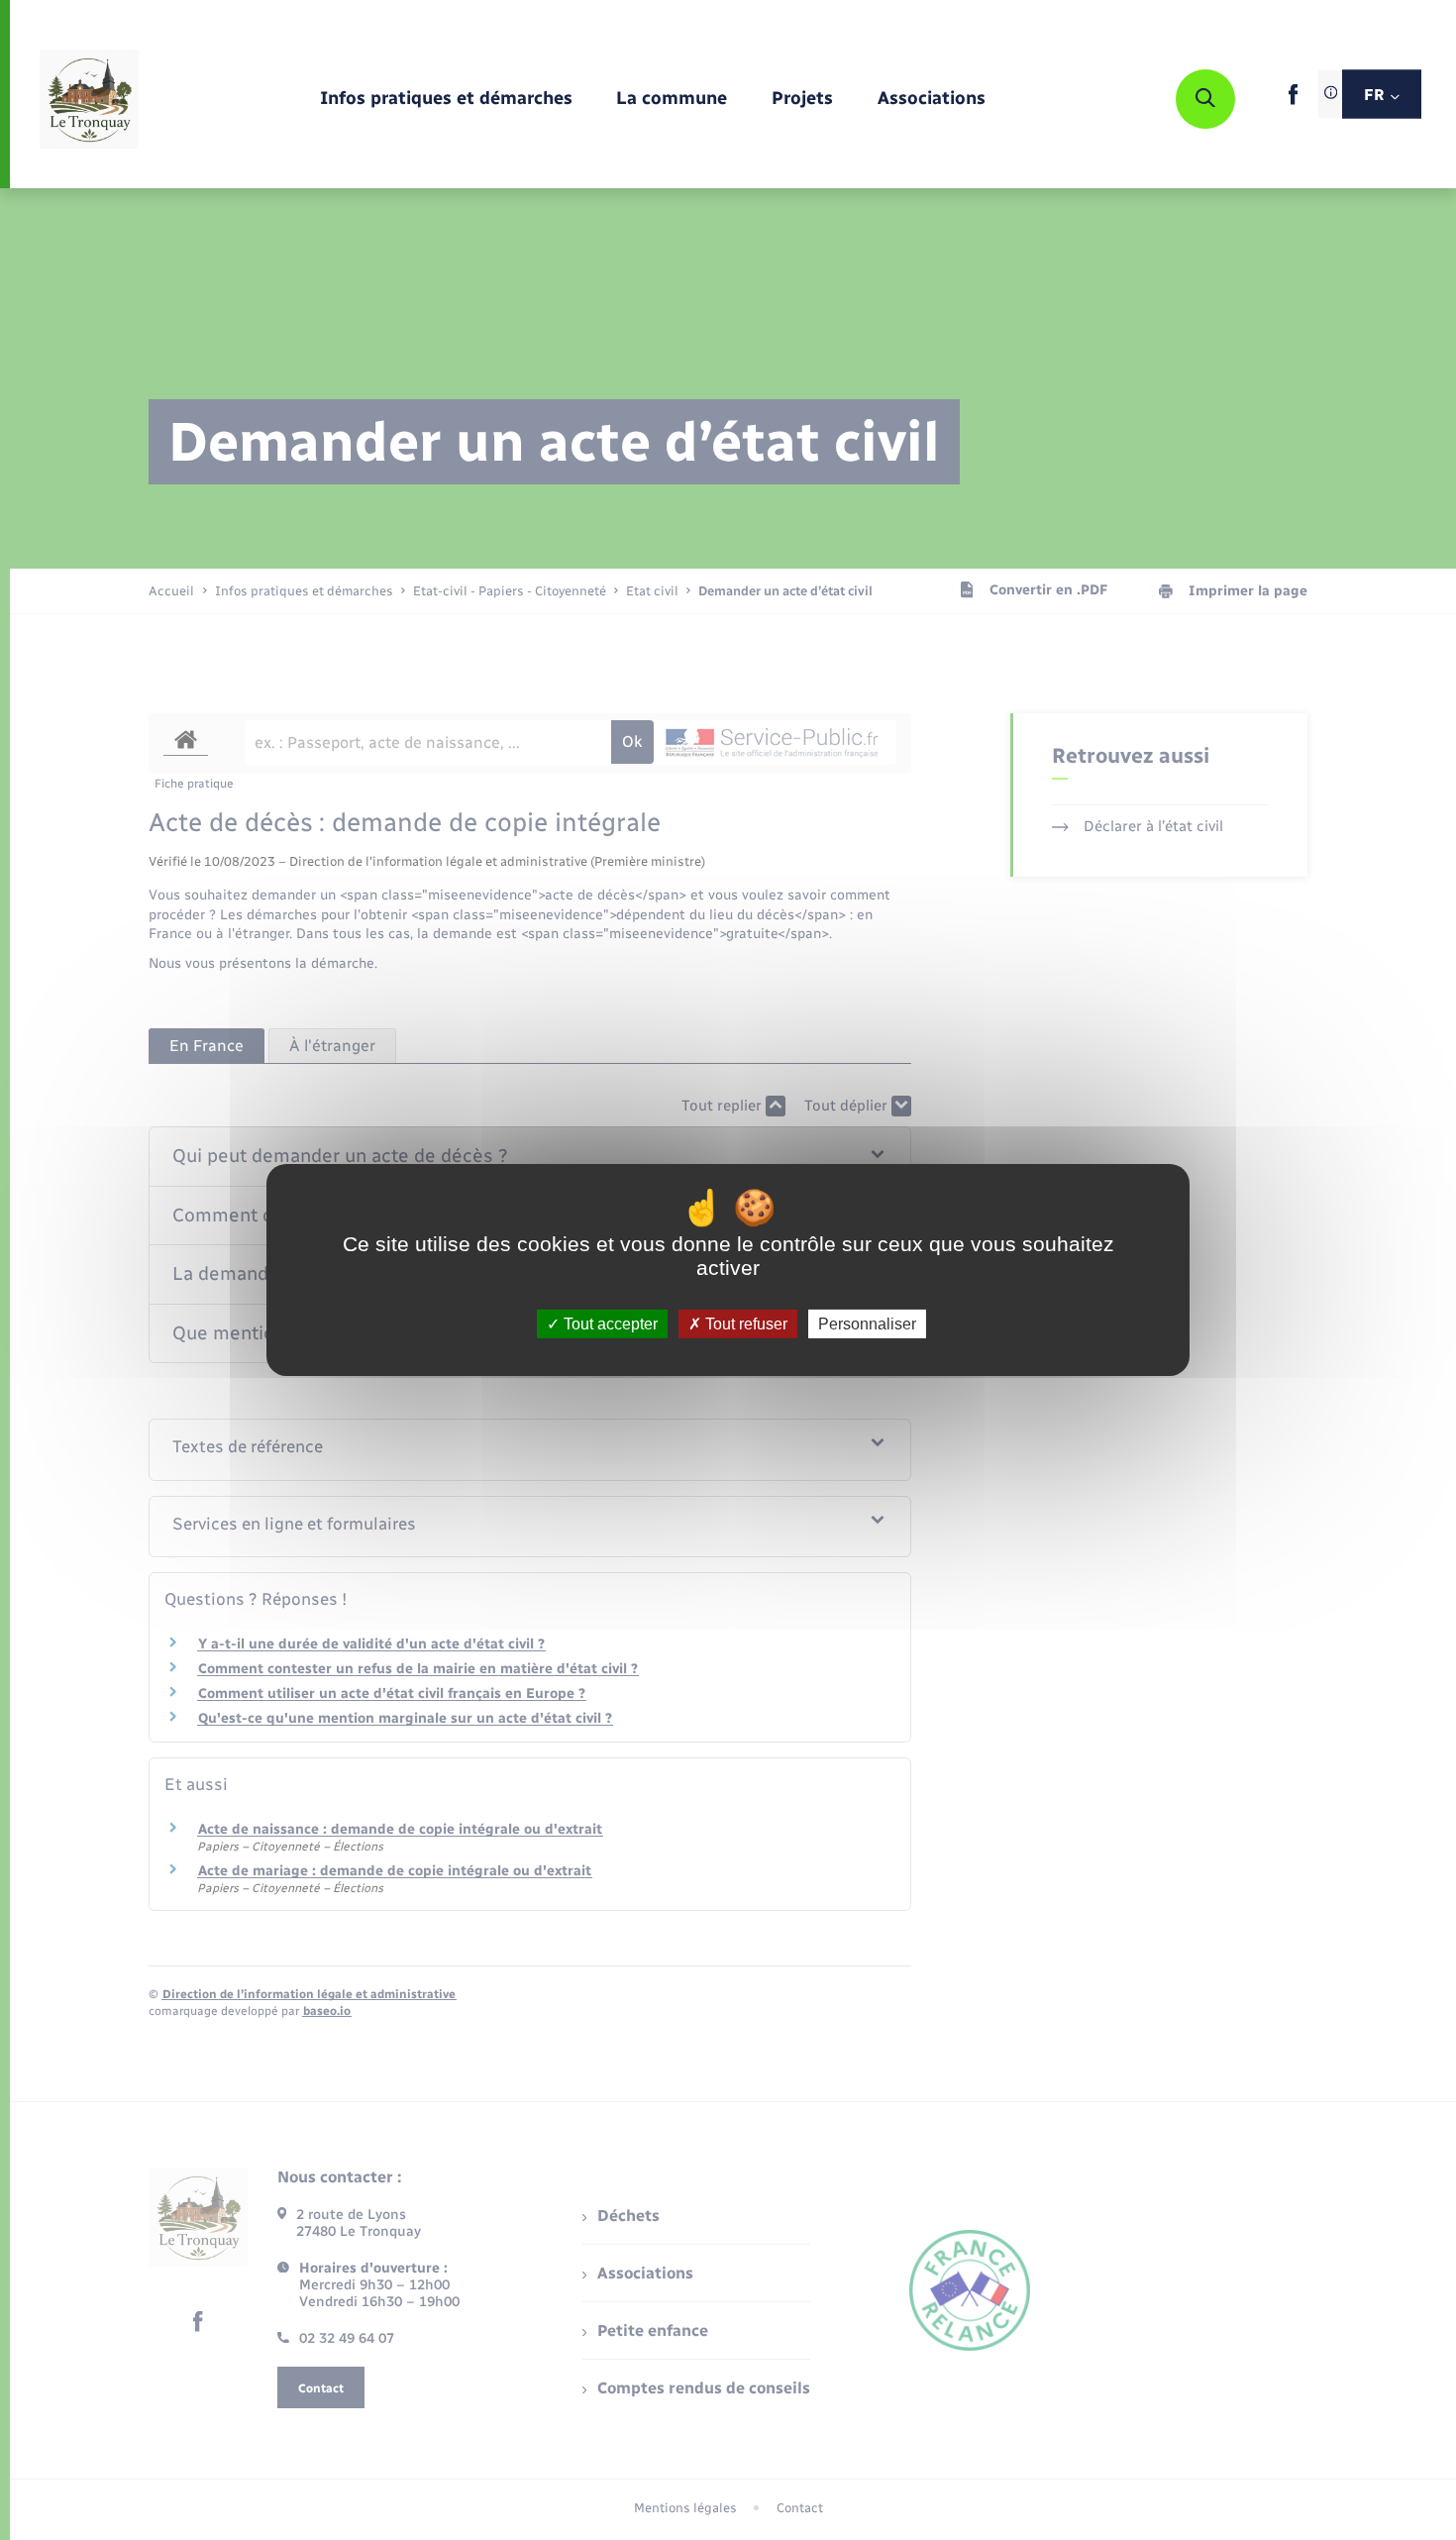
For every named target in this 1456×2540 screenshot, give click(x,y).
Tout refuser (744, 1324)
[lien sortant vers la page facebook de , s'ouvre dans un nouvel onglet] (1293, 101)
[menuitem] (446, 100)
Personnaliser (867, 1324)
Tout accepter (609, 1324)
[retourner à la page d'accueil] (89, 99)
